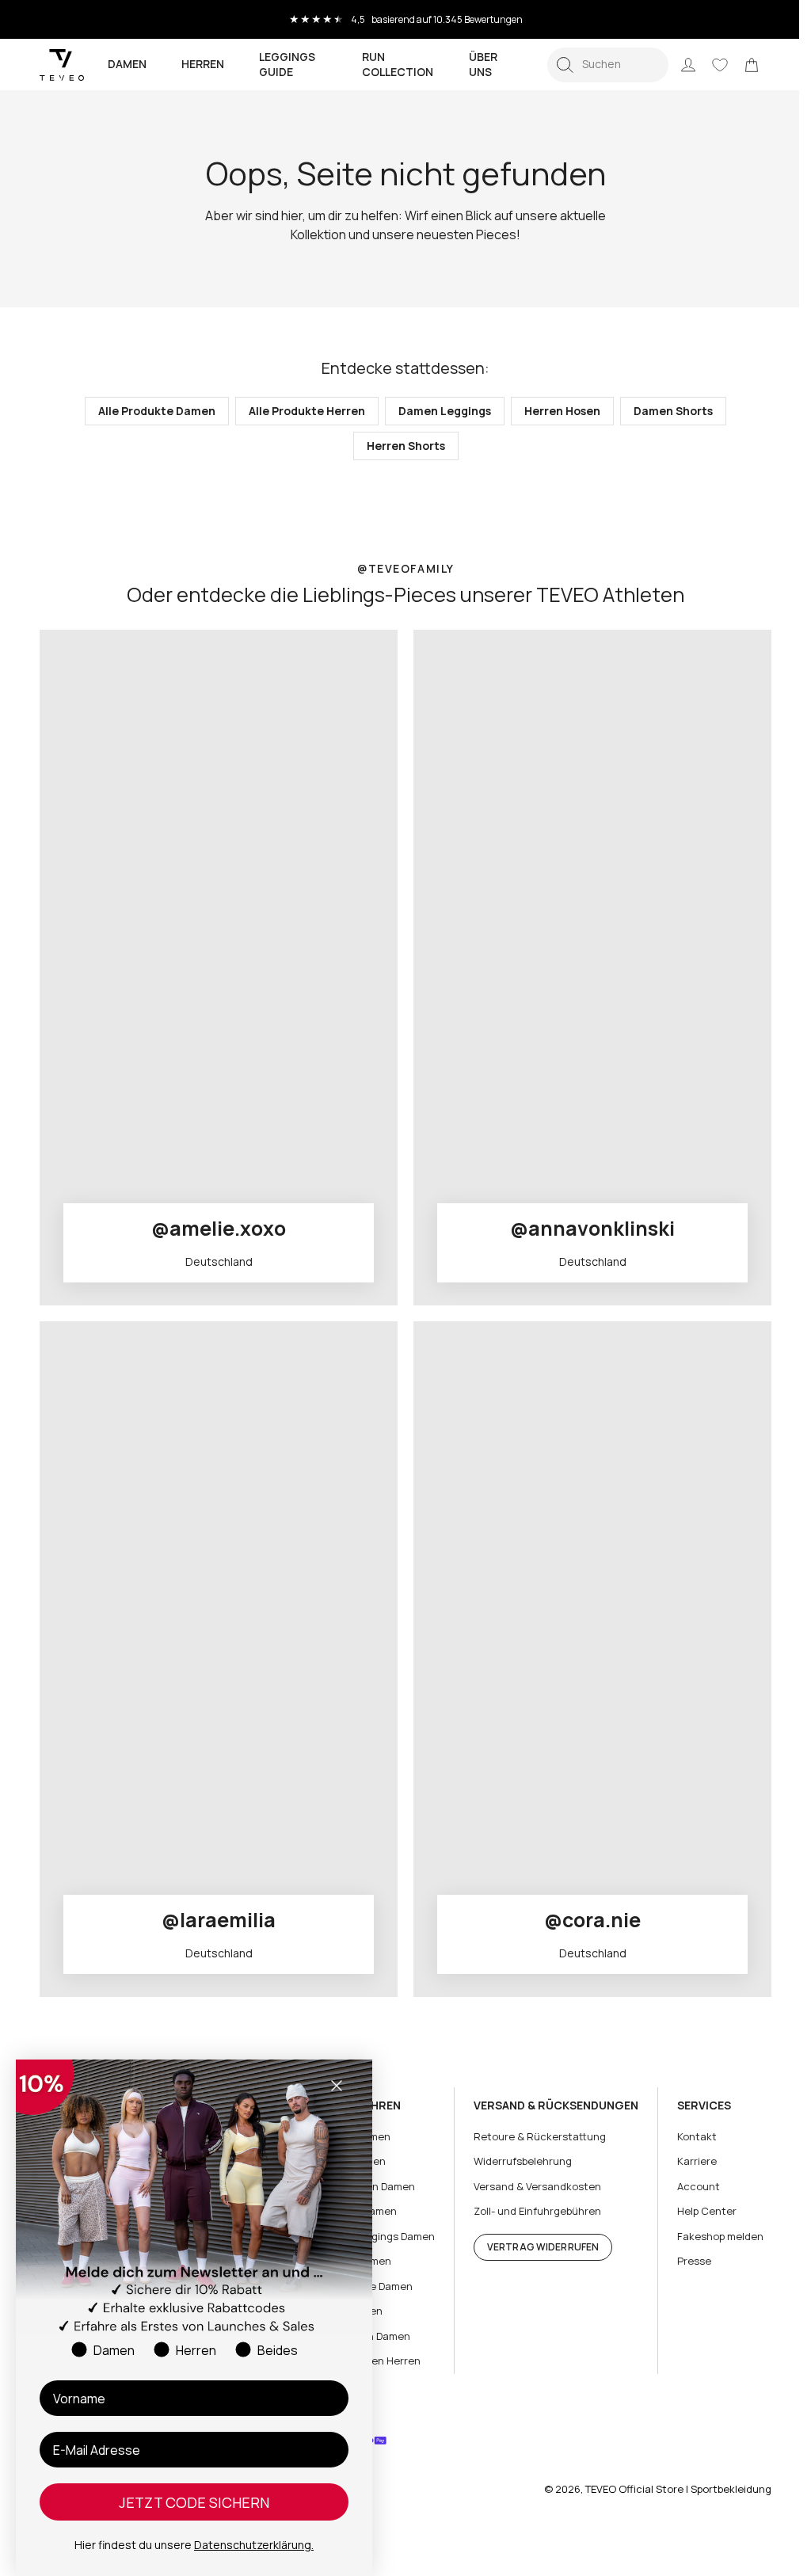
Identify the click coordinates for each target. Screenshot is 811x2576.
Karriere (685, 2161)
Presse (682, 2261)
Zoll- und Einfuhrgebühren (529, 2211)
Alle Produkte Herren (301, 411)
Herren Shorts (400, 446)
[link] (740, 65)
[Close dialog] (337, 2086)
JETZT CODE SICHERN (194, 2502)
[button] (596, 65)
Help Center (695, 2211)
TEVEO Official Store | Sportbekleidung (666, 2489)
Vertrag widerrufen (535, 2247)
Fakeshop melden (708, 2236)
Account (687, 2186)
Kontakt (685, 2136)
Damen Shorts (668, 411)
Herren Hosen (557, 411)
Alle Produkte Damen (151, 411)
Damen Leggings (439, 411)
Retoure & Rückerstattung (532, 2136)
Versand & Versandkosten (529, 2186)
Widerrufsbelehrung (515, 2161)
